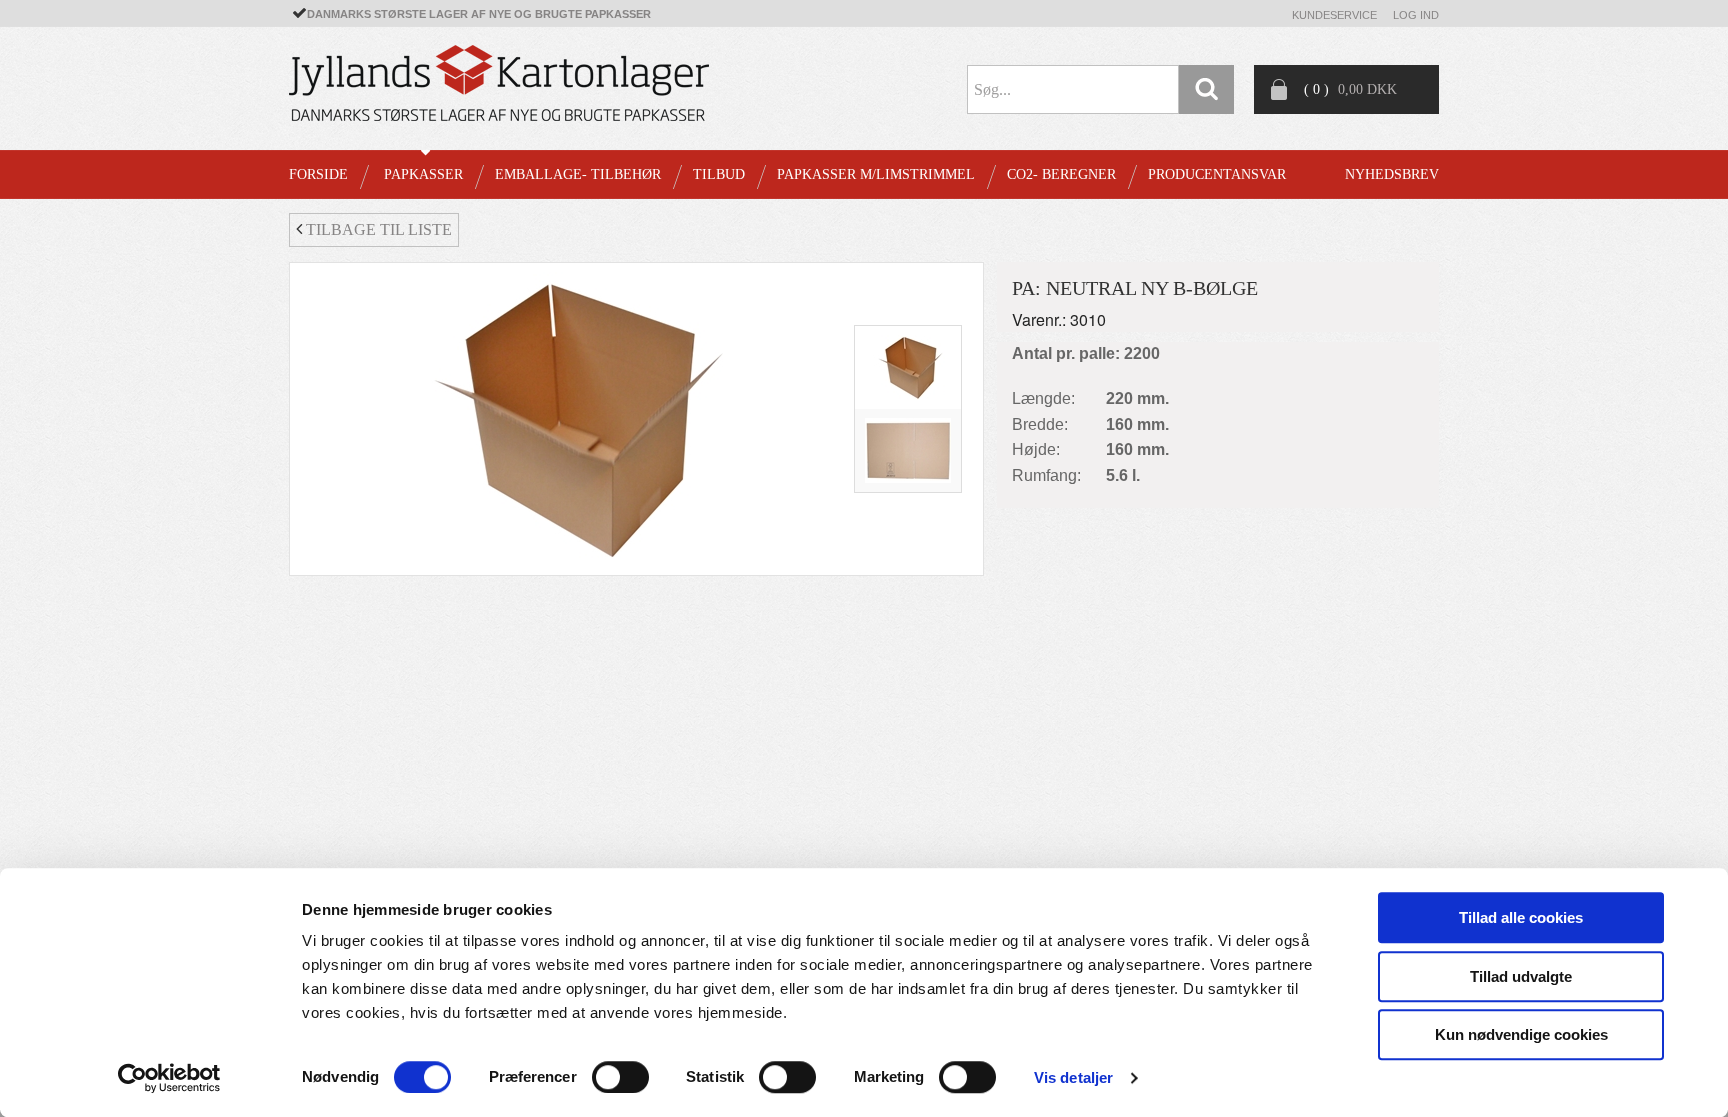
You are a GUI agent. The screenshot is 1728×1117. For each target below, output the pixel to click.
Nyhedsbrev (1392, 174)
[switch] (620, 1077)
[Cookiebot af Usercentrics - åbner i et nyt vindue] (169, 1078)
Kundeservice (1334, 15)
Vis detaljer (1073, 1077)
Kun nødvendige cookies (1521, 1034)
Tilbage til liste (377, 229)
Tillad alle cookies (1521, 917)
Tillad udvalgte (1521, 976)
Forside (318, 174)
